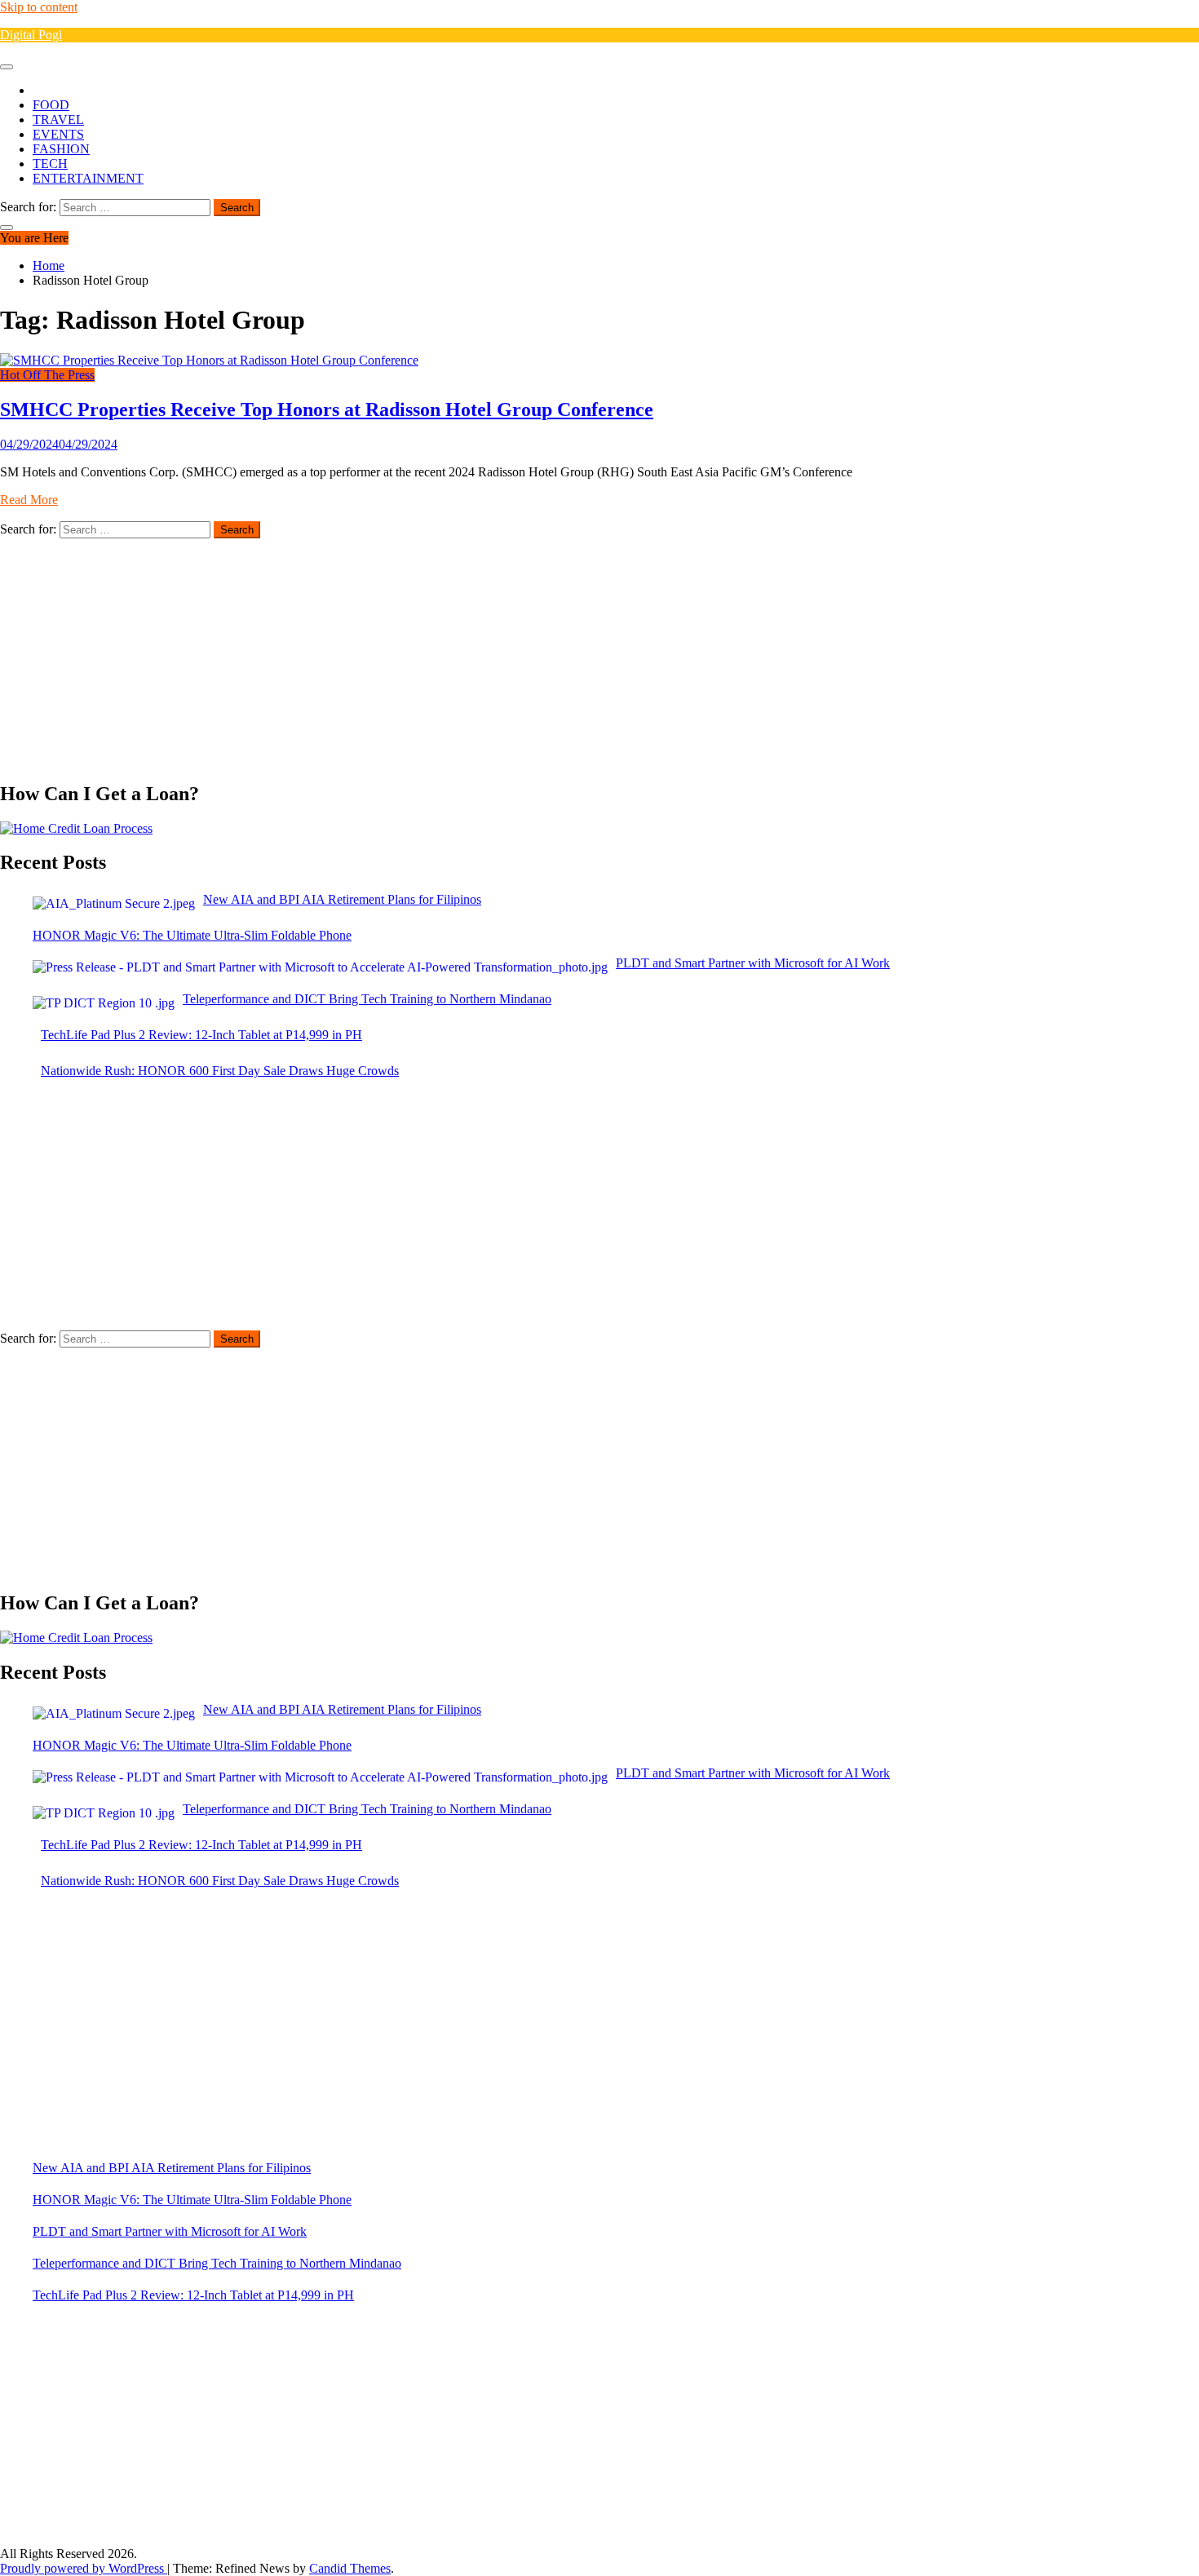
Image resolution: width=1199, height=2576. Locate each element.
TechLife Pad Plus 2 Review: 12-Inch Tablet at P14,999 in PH (193, 2295)
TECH (50, 164)
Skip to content (39, 7)
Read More (29, 500)
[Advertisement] (489, 653)
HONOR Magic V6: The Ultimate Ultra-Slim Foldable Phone (192, 2200)
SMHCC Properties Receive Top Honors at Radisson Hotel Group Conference (327, 409)
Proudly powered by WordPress (84, 2568)
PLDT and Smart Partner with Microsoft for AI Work (170, 2231)
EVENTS (58, 134)
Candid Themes (350, 2568)
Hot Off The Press (47, 375)
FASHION (61, 149)
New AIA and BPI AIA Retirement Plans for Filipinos (172, 2168)
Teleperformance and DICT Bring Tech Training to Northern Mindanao (217, 2263)
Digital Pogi (31, 35)
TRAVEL (58, 120)
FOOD (51, 105)
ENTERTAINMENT (88, 178)
